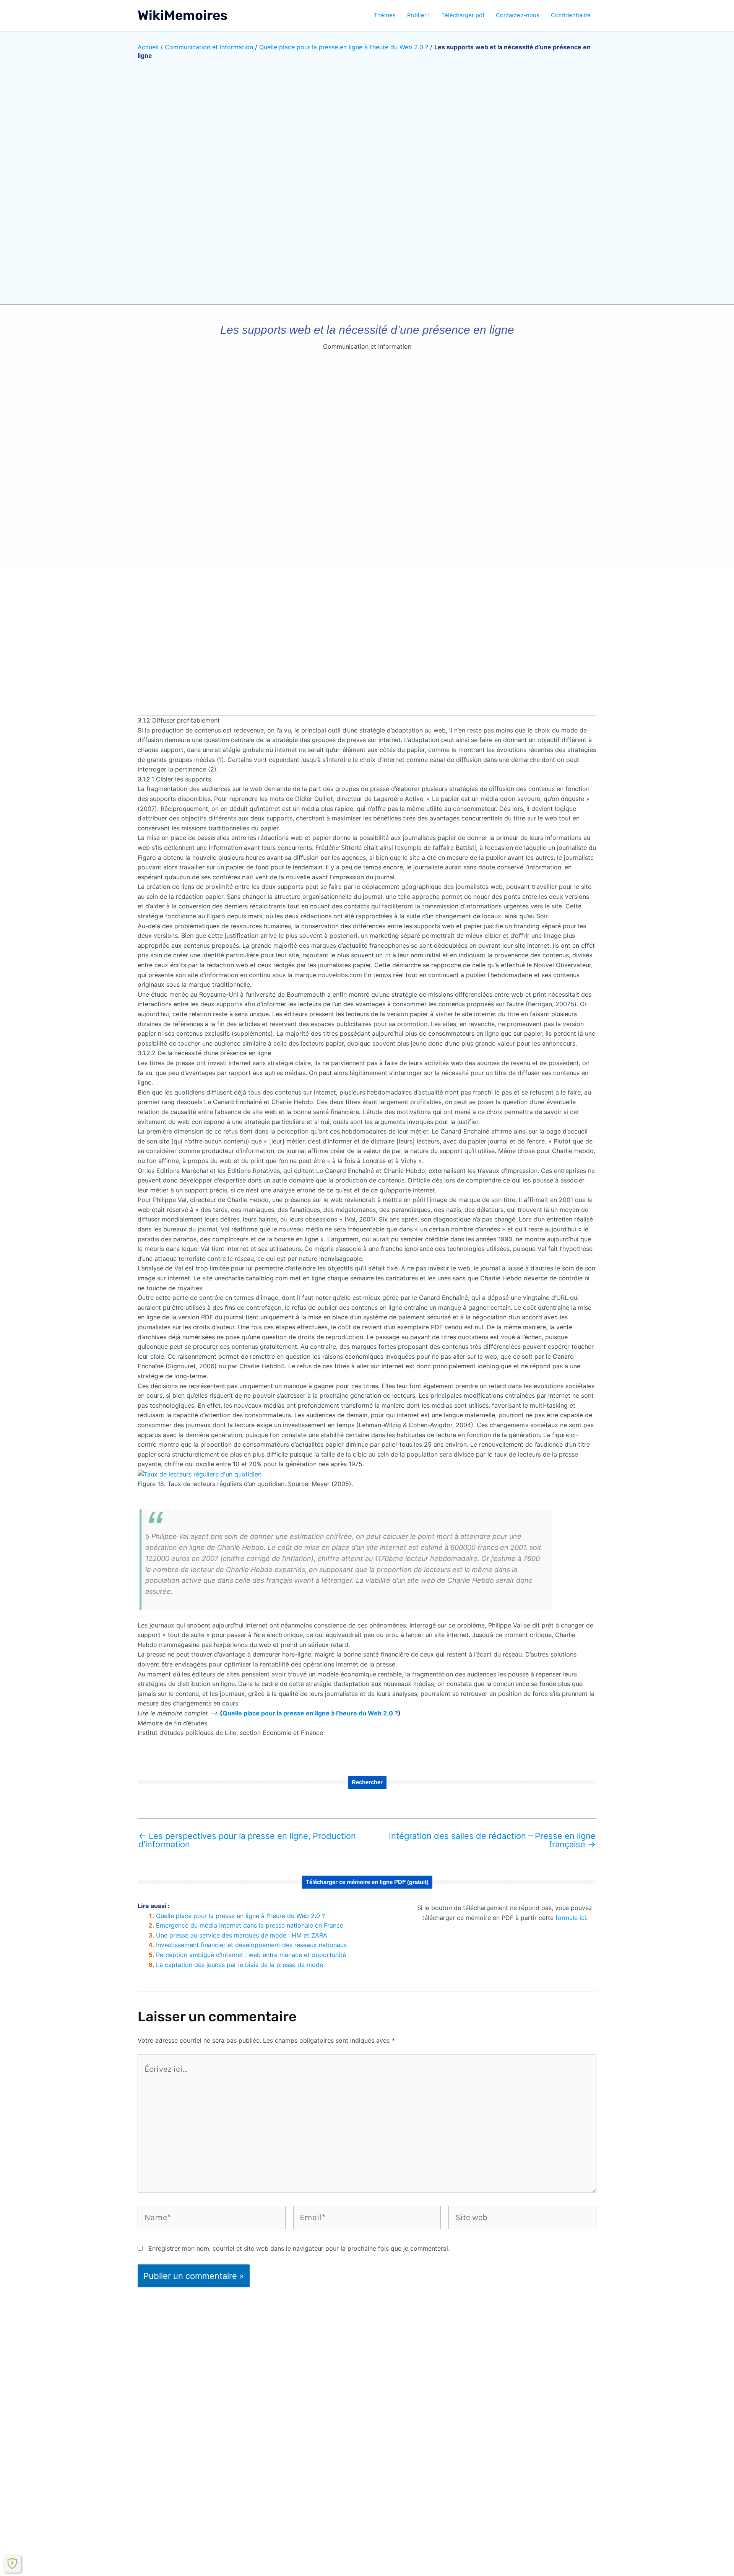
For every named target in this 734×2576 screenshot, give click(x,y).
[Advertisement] (367, 649)
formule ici (571, 1918)
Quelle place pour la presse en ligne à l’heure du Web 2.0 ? (344, 47)
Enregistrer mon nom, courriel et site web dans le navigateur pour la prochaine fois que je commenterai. (299, 2248)
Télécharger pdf (463, 15)
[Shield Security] (12, 2563)
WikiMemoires (183, 15)
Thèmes (385, 15)
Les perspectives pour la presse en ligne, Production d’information (247, 1840)
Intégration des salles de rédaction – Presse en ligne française (492, 1840)
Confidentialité (571, 15)
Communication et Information (209, 47)
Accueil (148, 47)
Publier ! (418, 15)
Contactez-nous (518, 15)
